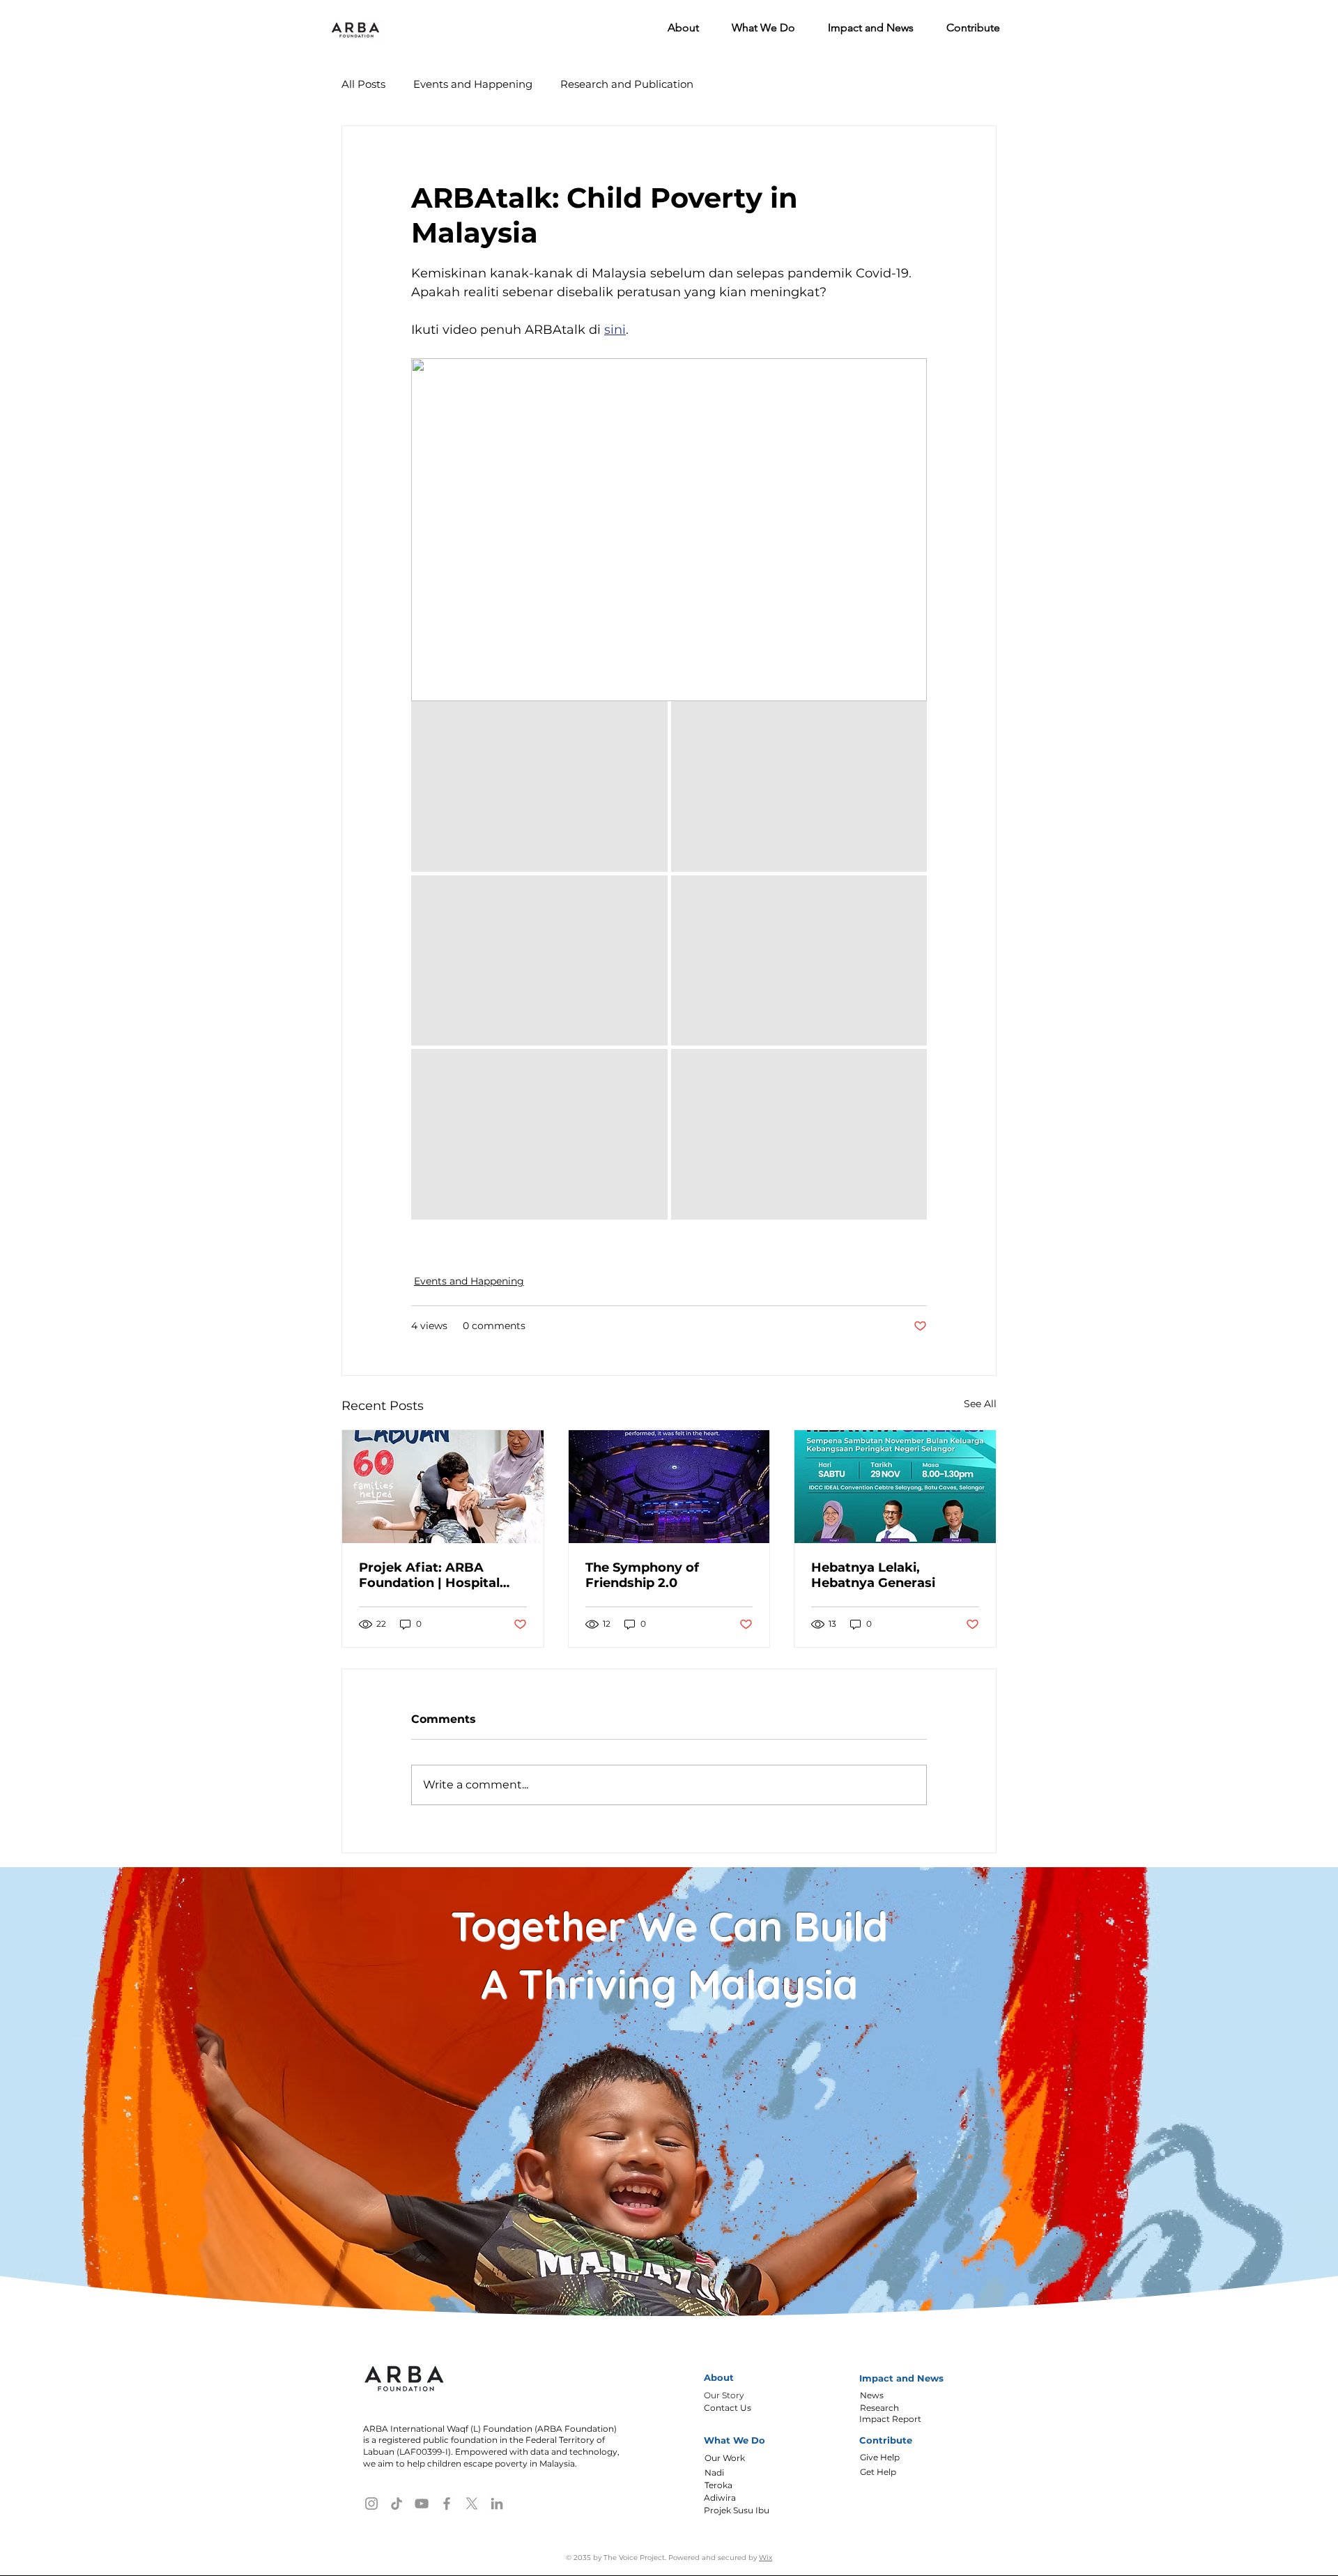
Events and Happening (473, 84)
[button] (677, 28)
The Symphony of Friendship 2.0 (642, 1575)
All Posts (363, 84)
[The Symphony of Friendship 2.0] (669, 1487)
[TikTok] (397, 2504)
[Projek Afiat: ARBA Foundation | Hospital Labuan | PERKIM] (443, 1487)
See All (980, 1404)
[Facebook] (447, 2504)
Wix (766, 2558)
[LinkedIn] (497, 2504)
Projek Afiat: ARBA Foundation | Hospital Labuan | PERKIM (429, 1575)
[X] (472, 2504)
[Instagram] (371, 2504)
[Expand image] (539, 787)
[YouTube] (422, 2504)
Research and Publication (627, 84)
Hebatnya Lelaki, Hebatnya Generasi (873, 1575)
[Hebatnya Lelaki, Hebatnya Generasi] (895, 1487)
